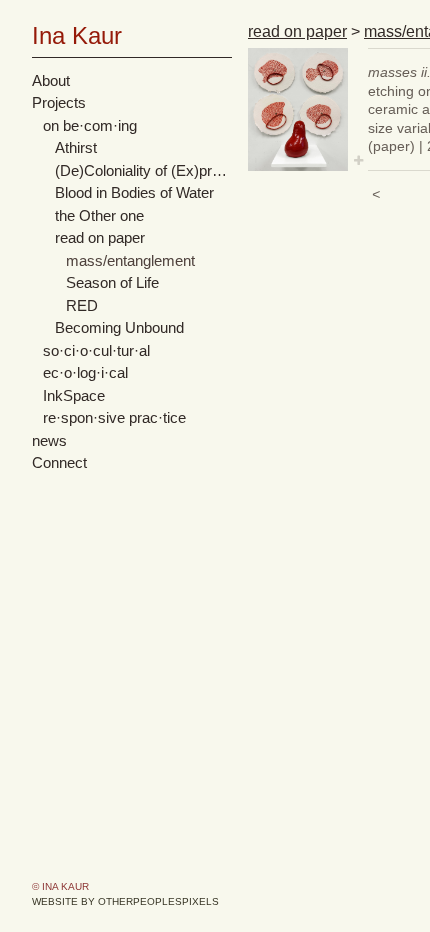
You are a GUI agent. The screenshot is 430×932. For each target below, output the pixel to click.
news (49, 440)
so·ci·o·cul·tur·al (96, 350)
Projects (59, 102)
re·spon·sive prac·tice (114, 417)
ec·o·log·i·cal (85, 372)
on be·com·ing (90, 125)
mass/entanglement (130, 260)
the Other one (99, 215)
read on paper (100, 237)
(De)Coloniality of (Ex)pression (144, 170)
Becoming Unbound (119, 327)
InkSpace (74, 395)
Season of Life (112, 282)
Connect (59, 462)
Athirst (76, 147)
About (51, 80)
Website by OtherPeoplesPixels (125, 901)
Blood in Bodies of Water (134, 192)
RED (82, 305)
